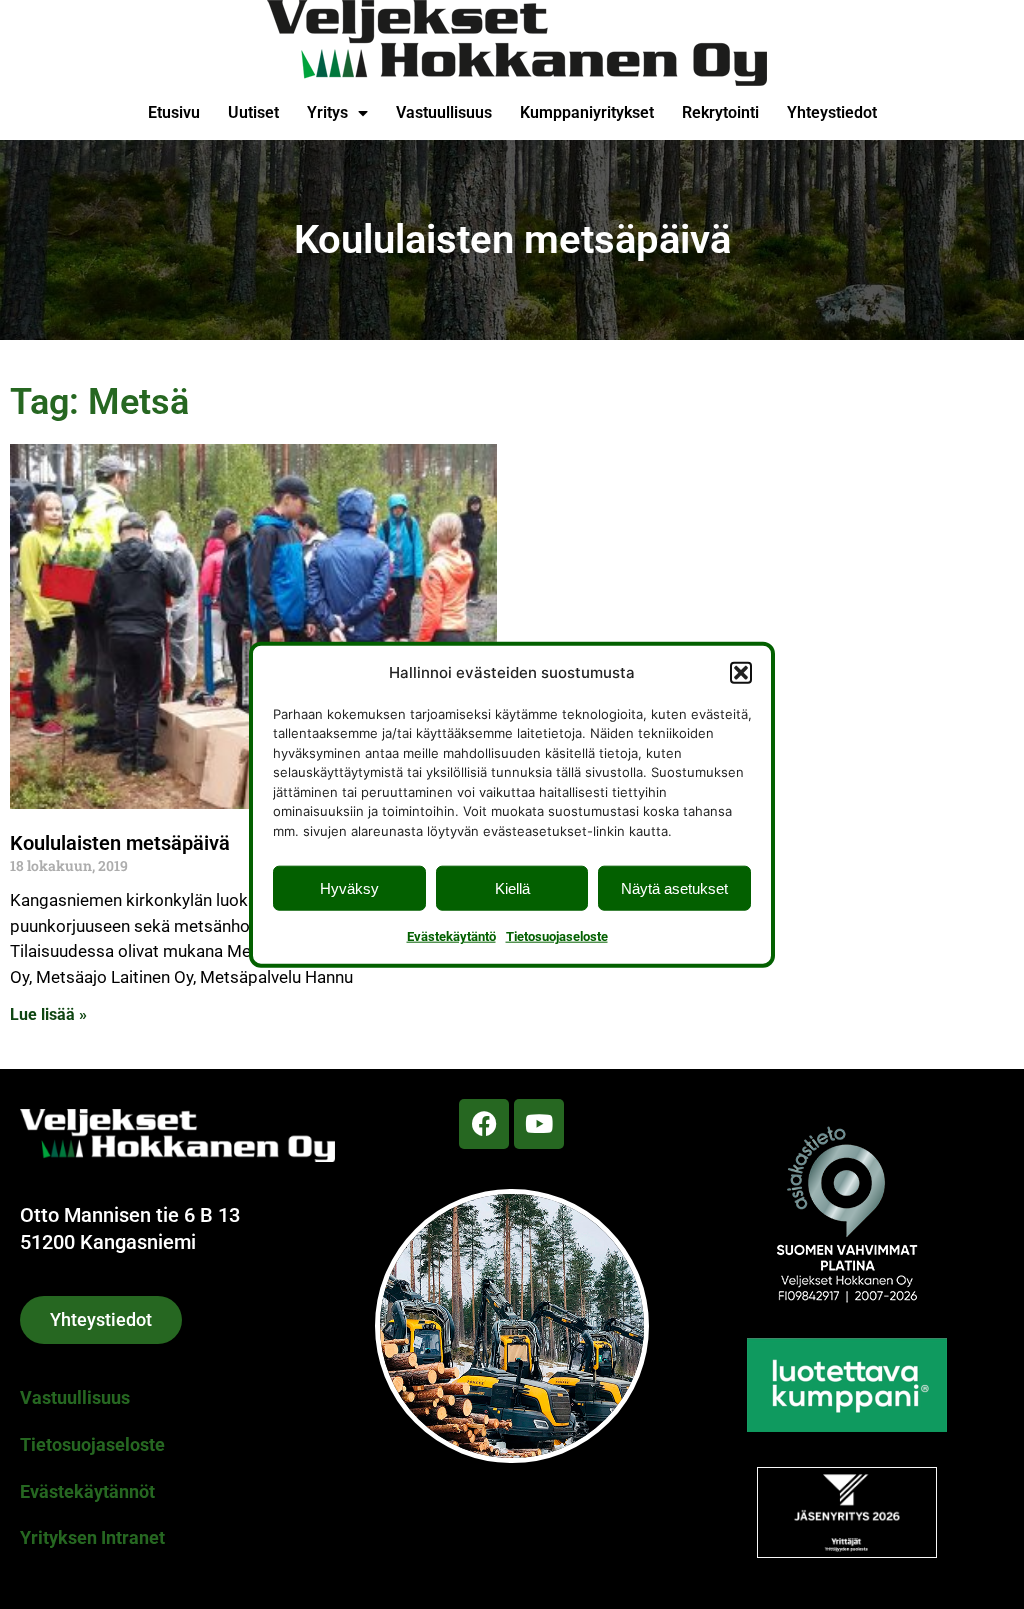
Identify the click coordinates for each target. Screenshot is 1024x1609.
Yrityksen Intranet (92, 1537)
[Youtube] (539, 1124)
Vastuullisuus (444, 112)
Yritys (327, 112)
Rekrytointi (720, 112)
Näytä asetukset (674, 887)
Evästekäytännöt (87, 1491)
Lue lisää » (48, 1014)
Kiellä (512, 887)
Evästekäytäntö (451, 936)
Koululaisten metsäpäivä (120, 843)
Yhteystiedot (832, 112)
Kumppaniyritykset (587, 112)
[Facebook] (484, 1124)
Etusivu (174, 112)
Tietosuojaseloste (557, 936)
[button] (741, 672)
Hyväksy (349, 887)
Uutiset (253, 112)
